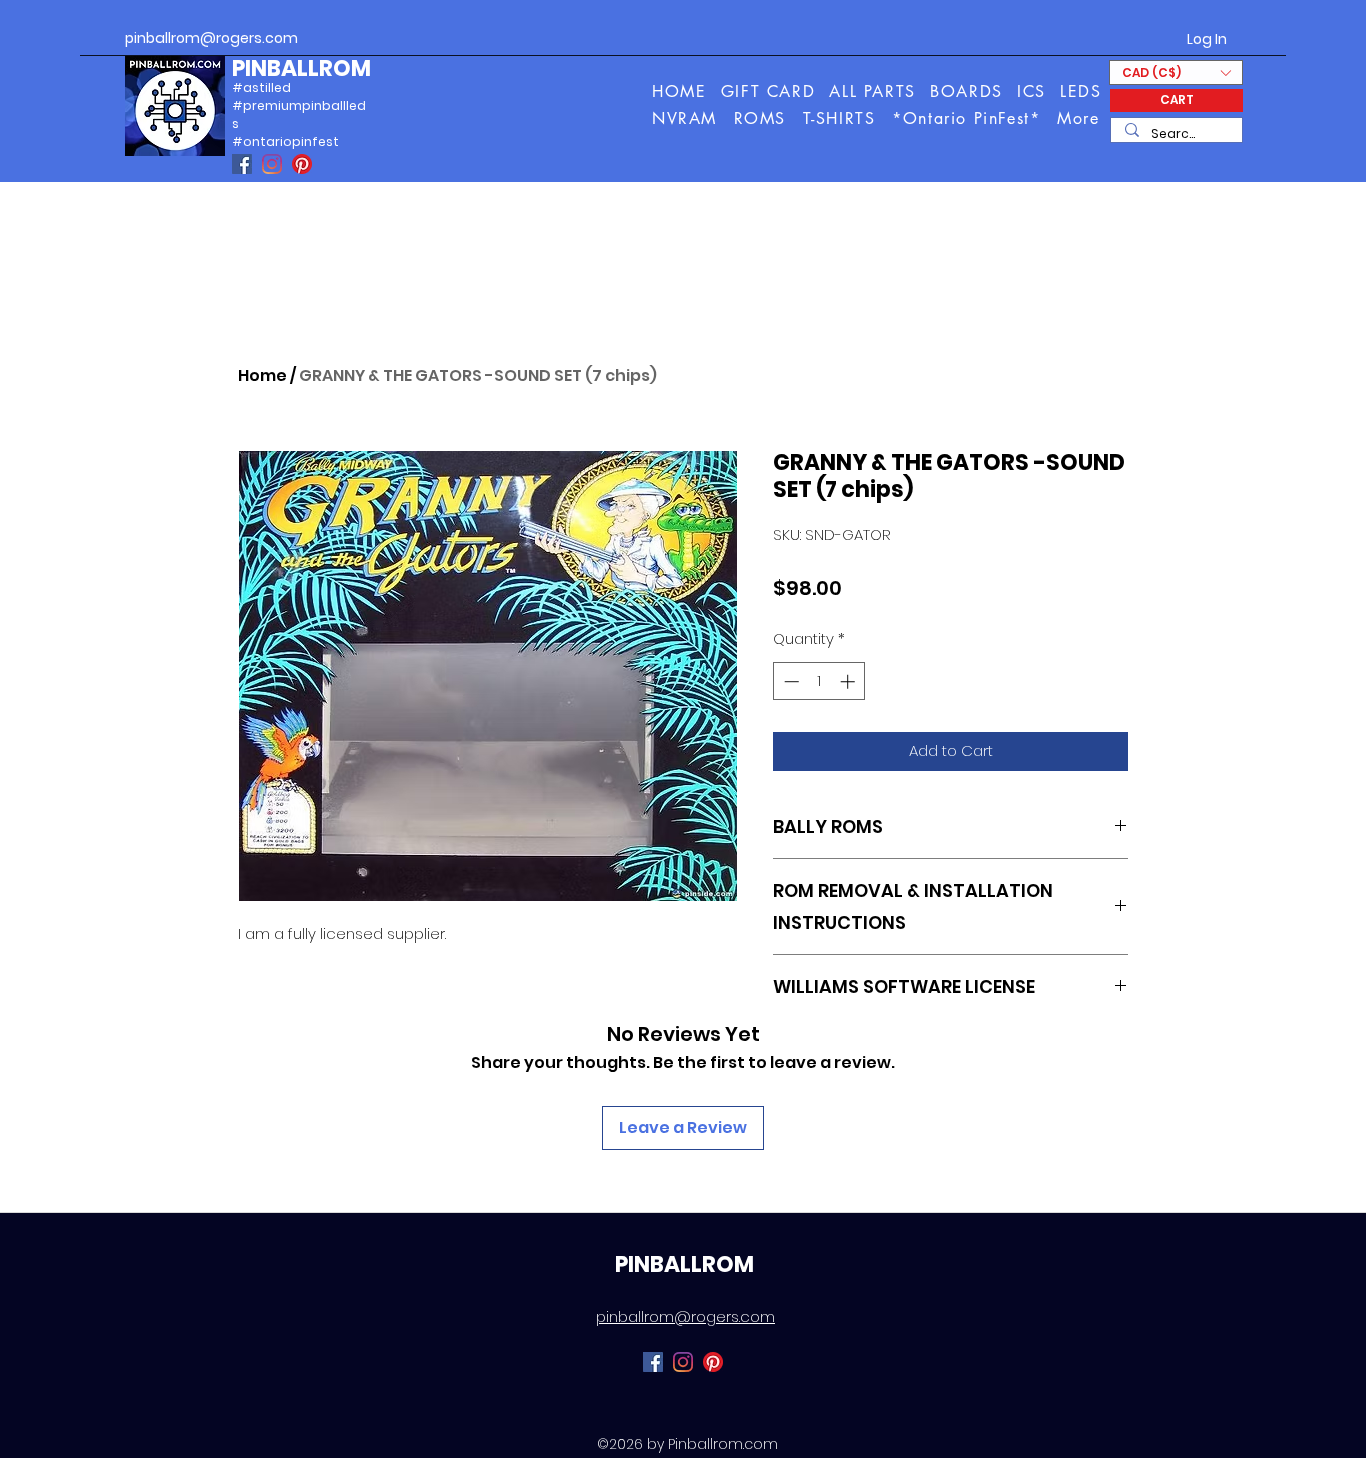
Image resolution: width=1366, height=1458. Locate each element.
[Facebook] (242, 164)
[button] (1079, 118)
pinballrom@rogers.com (211, 38)
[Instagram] (272, 164)
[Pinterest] (302, 164)
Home (262, 375)
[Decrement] (789, 681)
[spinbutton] (819, 681)
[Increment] (849, 681)
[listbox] (1176, 72)
